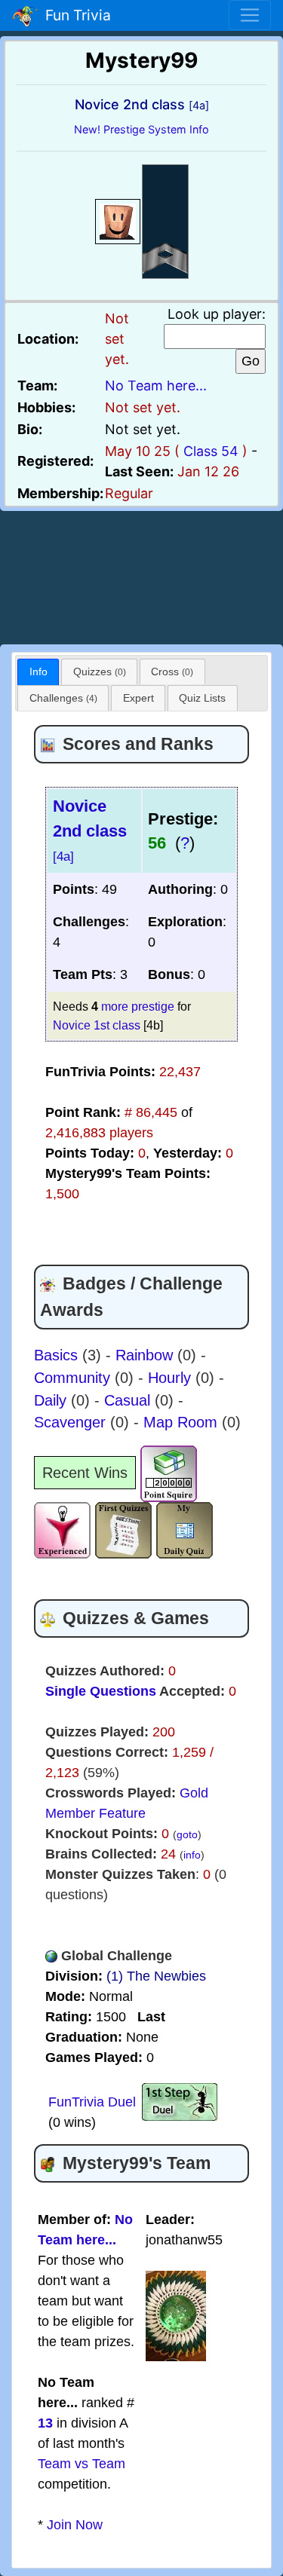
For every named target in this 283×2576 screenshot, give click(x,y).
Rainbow (146, 1355)
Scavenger (72, 1422)
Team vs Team (82, 2464)
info (192, 1855)
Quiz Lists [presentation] (202, 698)
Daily (52, 1400)
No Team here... (156, 385)
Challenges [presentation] (63, 698)
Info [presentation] (38, 672)
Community (74, 1378)
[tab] (38, 672)
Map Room (183, 1422)
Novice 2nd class (90, 830)
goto (187, 1834)
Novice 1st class (97, 1025)
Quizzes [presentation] (100, 672)
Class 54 (211, 451)
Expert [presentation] (138, 698)
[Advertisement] (142, 575)
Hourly (172, 1378)
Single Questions (101, 1691)
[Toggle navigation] (250, 15)
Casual (129, 1400)
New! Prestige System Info (141, 129)
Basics (58, 1355)
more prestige (138, 1006)
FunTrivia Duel (92, 2102)
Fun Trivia (74, 15)
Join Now (75, 2525)
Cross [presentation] (172, 672)
